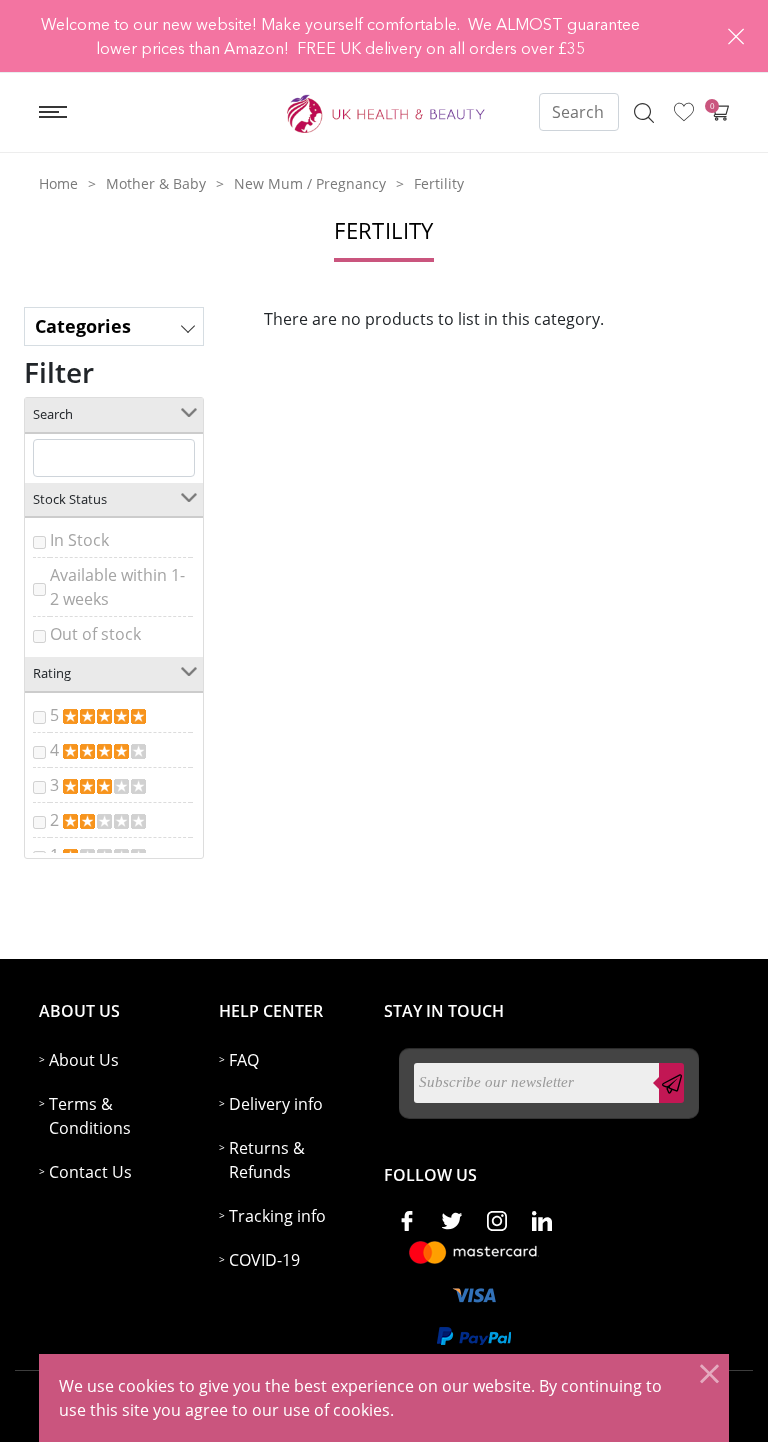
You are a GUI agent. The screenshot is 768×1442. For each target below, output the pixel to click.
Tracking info (277, 1216)
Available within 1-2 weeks (117, 587)
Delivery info (276, 1104)
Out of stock (95, 634)
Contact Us (90, 1172)
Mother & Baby (156, 183)
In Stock (79, 540)
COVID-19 (264, 1260)
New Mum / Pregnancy (310, 183)
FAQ (244, 1060)
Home (58, 183)
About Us (84, 1060)
